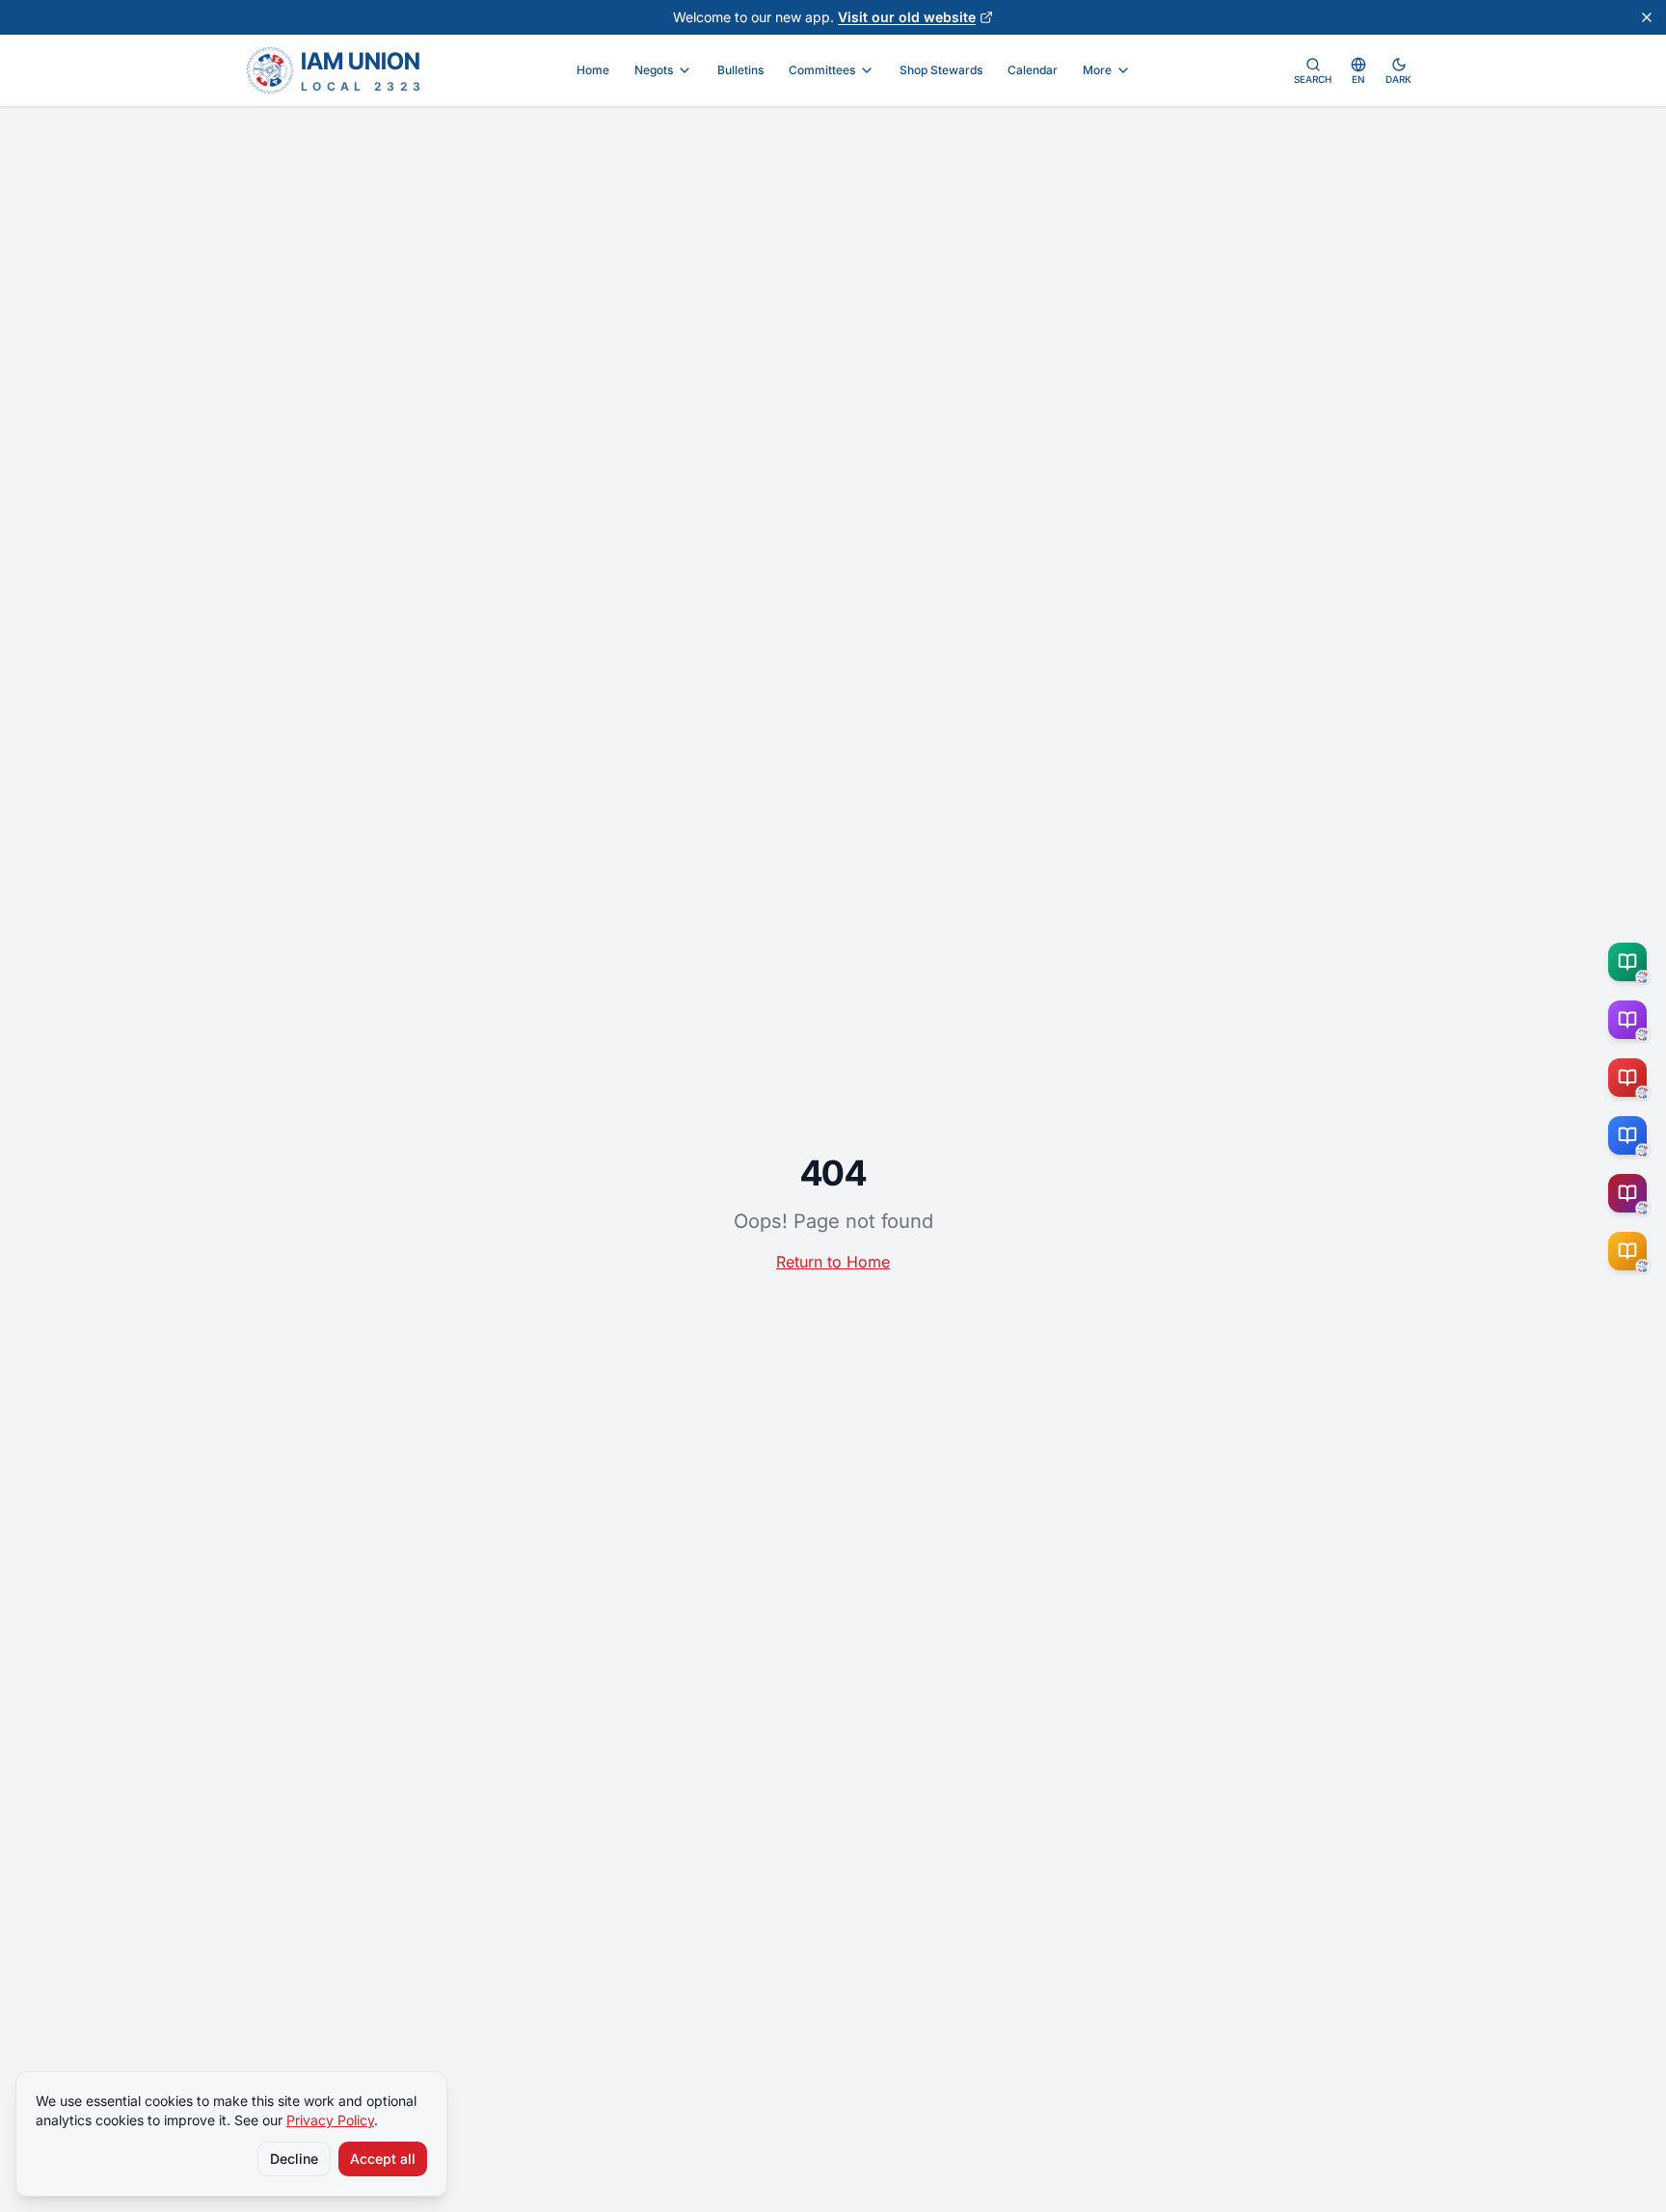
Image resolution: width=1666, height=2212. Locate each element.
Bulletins (740, 70)
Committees (822, 70)
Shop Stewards (941, 70)
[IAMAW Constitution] (1631, 1135)
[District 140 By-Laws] (1631, 1251)
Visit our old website (907, 17)
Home (593, 70)
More (1097, 70)
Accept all (383, 2159)
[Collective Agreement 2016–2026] (1631, 1078)
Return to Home (833, 1262)
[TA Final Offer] (1631, 962)
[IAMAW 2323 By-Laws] (1631, 1193)
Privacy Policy (330, 2120)
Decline (294, 2159)
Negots (654, 70)
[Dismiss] (1647, 17)
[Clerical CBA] (1631, 1020)
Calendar (1033, 70)
